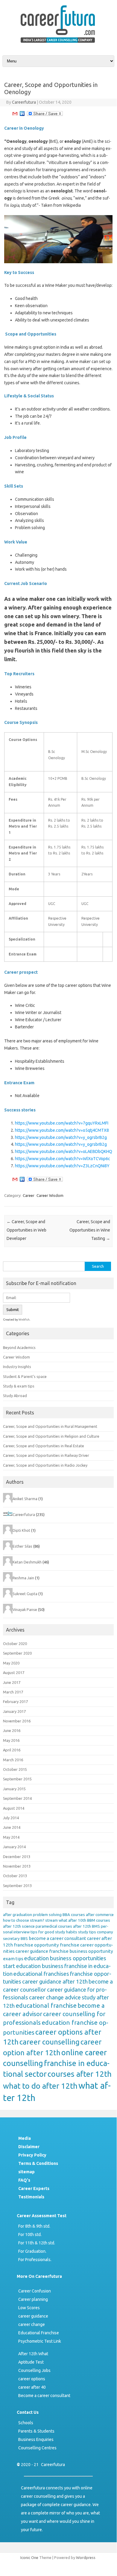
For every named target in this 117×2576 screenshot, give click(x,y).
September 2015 (17, 1779)
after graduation (18, 1915)
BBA (66, 1915)
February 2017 (15, 1701)
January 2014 (14, 1847)
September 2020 (17, 1653)
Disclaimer (29, 2147)
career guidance (32, 1951)
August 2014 (14, 1808)
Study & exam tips (19, 1386)
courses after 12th (80, 2074)
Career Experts (34, 2188)
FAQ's (24, 2180)
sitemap (26, 2172)
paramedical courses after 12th (63, 1926)
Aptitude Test (31, 2362)
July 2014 (11, 1818)
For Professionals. (35, 2260)
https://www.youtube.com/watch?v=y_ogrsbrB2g (61, 1137)
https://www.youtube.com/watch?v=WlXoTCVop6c (63, 1159)
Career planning (33, 2299)
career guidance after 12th (55, 1982)
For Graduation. (32, 2251)
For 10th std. (30, 2235)
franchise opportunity (36, 1945)
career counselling (50, 2042)
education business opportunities (65, 1958)
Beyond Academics (19, 1347)
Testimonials (31, 2197)
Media (25, 2138)
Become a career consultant (44, 2396)
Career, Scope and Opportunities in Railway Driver (46, 1455)
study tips (87, 1932)
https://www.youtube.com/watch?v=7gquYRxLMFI (62, 1123)
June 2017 (12, 1682)
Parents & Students (36, 2431)
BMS (96, 1926)
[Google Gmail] (15, 115)
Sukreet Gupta (25, 1594)
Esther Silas (22, 1546)
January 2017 (14, 1711)
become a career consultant (57, 1938)
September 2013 (17, 1886)
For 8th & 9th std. (34, 2226)
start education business (33, 1966)
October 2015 (15, 1769)
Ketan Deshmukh (27, 1562)
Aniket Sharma (25, 1499)
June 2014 (12, 1827)
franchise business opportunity (81, 1951)
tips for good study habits (54, 1932)
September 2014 (17, 1798)
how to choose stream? (24, 1920)
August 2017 (14, 1673)
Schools (26, 2423)
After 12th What (33, 2354)
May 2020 (11, 1663)
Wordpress (86, 2557)
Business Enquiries (36, 2439)
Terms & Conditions (38, 2163)
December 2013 (17, 1857)
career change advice (55, 1997)
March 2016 (13, 1760)
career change (32, 2324)
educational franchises (41, 1974)
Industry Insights (17, 1367)
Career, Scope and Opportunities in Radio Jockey (45, 1465)
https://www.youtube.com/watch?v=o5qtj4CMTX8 (62, 1130)
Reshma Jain (23, 1578)
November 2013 (17, 1866)
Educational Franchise (39, 2333)
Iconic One (29, 2557)
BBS (24, 1939)
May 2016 (11, 1740)
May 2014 (11, 1837)
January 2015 (14, 1789)
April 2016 (12, 1750)
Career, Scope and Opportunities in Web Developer (26, 1230)
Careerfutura (24, 102)
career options (32, 2379)
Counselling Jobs (34, 2370)
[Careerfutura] (58, 44)
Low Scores (29, 2308)
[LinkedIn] (22, 115)
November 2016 (17, 1721)
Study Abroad (15, 1396)
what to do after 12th (40, 2086)
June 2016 (12, 1730)
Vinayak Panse (25, 1609)
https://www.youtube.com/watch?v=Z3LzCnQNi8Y (62, 1166)
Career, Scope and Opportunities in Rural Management (50, 1426)
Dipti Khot (21, 1530)
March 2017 (13, 1692)
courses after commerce (92, 1915)
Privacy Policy (32, 2155)
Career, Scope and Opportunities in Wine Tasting (90, 1230)
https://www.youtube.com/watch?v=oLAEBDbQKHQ (64, 1151)
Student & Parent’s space (25, 1376)
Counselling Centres (37, 2448)
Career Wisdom (50, 1195)
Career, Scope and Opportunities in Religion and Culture (51, 1436)
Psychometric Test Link (40, 2341)
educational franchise (46, 2005)
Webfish (24, 1320)
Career (29, 1195)
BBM (91, 1920)
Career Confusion (35, 2291)
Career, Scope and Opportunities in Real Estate (44, 1446)
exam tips (13, 1959)
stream (51, 1920)
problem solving (47, 1915)
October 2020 (15, 1644)
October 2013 (15, 1876)
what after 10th (72, 1920)
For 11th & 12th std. (37, 2243)
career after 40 (32, 2387)
